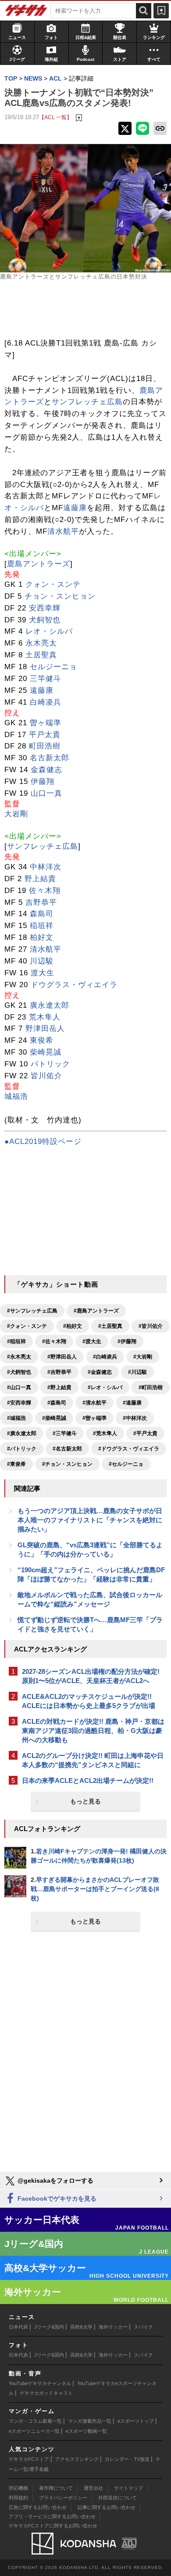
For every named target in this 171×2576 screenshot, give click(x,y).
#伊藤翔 (127, 1341)
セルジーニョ (53, 667)
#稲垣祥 (16, 1341)
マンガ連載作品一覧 (90, 2421)
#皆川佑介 (151, 1326)
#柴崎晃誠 (54, 1418)
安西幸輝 (45, 608)
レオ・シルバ (49, 631)
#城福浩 (16, 1418)
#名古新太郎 (67, 1449)
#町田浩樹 (151, 1387)
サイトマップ (128, 2488)
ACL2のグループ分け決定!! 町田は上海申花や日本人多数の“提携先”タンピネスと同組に (93, 1760)
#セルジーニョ (126, 1464)
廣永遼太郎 (50, 1005)
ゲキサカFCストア (29, 2459)
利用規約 (18, 2498)
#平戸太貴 (145, 1433)
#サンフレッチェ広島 (32, 1311)
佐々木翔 (45, 891)
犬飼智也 (45, 620)
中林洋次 (46, 867)
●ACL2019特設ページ (43, 1142)
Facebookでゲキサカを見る (56, 2198)
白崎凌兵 (46, 702)
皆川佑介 (46, 1076)
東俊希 (42, 1040)
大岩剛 (16, 814)
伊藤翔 (43, 782)
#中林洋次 (135, 1418)
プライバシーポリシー (63, 2498)
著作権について (56, 2488)
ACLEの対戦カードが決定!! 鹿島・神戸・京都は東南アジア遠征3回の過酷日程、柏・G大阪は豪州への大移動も (93, 1731)
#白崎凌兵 (105, 1357)
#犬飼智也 (19, 1372)
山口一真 (46, 793)
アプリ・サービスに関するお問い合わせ (52, 2516)
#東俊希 (16, 1464)
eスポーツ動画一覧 (86, 2431)
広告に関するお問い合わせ (38, 2507)
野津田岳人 (45, 1029)
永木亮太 (41, 643)
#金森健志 (100, 1372)
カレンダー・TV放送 (127, 2459)
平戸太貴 (45, 735)
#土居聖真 (110, 1326)
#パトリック (22, 1449)
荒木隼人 (45, 1017)
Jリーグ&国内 (49, 2327)
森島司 (42, 914)
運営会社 (93, 2488)
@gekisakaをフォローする (55, 2181)
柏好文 (42, 937)
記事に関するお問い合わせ (107, 2507)
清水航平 (63, 531)
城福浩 (16, 1096)
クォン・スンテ (53, 584)
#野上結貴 (59, 1387)
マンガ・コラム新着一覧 (35, 2421)
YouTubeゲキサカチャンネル (40, 2383)
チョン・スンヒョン (60, 596)
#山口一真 (19, 1387)
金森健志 (46, 770)
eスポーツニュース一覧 (34, 2431)
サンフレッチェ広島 (87, 402)
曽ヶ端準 (46, 723)
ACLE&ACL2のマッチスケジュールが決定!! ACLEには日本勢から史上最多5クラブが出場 (89, 1701)
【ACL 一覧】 (55, 117)
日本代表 (18, 2327)
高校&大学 (81, 2327)
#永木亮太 (19, 1357)
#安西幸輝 (19, 1403)
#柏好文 (73, 1326)
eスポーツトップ (136, 2421)
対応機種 (18, 2488)
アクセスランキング (77, 2459)
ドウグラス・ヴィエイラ (74, 985)
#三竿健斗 (65, 1433)
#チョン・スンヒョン (67, 1464)
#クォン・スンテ (27, 1326)
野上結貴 (40, 879)
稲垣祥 (42, 926)
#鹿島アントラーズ (96, 1311)
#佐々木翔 (54, 1341)
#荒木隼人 (105, 1433)
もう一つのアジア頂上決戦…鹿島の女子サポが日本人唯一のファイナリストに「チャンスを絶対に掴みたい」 (90, 1520)
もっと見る (85, 1801)
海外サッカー (113, 2327)
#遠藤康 (132, 1403)
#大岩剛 (143, 1357)
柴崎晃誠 (46, 1052)
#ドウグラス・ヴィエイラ (129, 1449)
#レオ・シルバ (105, 1387)
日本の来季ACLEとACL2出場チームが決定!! (88, 1780)
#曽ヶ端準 (94, 1418)
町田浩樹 (45, 746)
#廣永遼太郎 (22, 1433)
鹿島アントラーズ (39, 564)
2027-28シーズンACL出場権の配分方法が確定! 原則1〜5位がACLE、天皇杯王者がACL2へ (91, 1676)
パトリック (50, 1064)
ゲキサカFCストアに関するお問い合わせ (53, 2526)
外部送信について (118, 2498)
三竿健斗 (46, 679)
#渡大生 (92, 1341)
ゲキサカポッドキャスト (46, 2393)
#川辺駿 (137, 1372)
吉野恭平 (41, 902)
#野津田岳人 (62, 1357)
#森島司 (57, 1403)
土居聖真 (41, 655)
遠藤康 (75, 508)
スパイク (143, 2327)
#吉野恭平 (59, 1372)
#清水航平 (94, 1403)
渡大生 (43, 973)
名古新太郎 (50, 758)
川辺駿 (42, 961)
